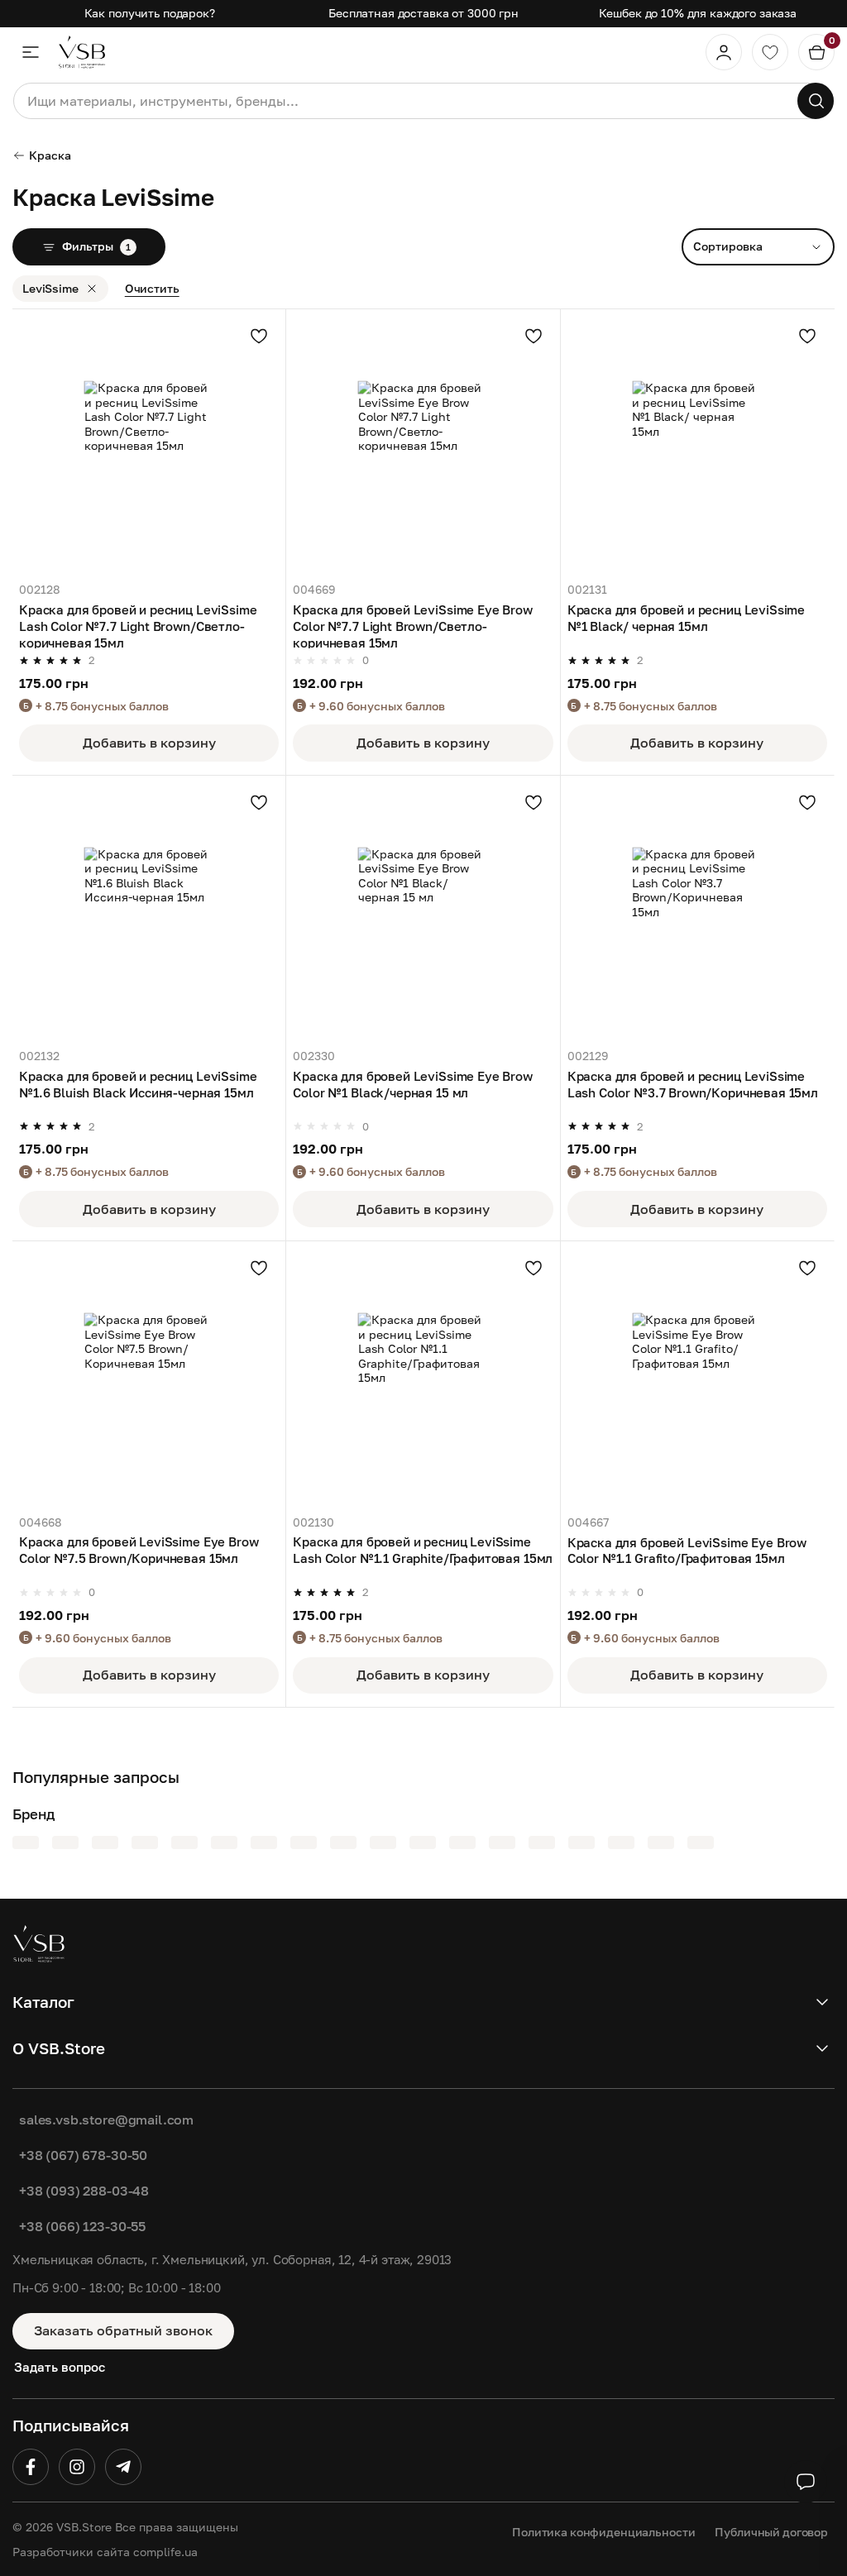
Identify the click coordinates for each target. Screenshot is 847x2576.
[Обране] (770, 52)
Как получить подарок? (150, 13)
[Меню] (31, 52)
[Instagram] (77, 2467)
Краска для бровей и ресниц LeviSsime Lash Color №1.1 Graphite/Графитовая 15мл (423, 1550)
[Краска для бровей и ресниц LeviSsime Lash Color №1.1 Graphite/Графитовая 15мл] (423, 1378)
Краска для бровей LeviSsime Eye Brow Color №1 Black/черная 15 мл (413, 1084)
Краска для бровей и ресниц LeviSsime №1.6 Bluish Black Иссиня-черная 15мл (138, 1084)
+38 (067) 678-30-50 (83, 2155)
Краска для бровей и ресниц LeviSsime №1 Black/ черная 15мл (687, 618)
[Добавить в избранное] (259, 336)
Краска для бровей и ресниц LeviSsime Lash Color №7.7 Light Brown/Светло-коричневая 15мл (138, 625)
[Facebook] (31, 2467)
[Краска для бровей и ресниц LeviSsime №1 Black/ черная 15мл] (697, 446)
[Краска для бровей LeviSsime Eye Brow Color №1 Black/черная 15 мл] (423, 912)
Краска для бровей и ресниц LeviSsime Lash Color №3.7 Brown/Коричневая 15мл (693, 1084)
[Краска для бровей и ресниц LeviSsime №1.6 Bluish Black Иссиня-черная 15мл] (149, 912)
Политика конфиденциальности (603, 2532)
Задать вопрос (60, 2367)
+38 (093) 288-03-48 (84, 2191)
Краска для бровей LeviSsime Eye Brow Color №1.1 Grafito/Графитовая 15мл (687, 1551)
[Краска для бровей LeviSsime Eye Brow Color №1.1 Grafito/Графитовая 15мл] (697, 1378)
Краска (50, 155)
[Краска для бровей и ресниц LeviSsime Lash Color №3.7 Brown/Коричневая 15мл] (697, 912)
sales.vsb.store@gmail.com (106, 2120)
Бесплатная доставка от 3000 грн (423, 13)
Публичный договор (771, 2532)
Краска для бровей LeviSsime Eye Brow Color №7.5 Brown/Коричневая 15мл (139, 1550)
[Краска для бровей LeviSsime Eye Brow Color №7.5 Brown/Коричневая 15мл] (149, 1378)
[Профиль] (724, 52)
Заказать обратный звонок (123, 2330)
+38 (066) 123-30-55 (82, 2226)
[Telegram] (123, 2467)
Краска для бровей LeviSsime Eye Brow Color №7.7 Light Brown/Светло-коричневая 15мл (413, 625)
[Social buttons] (806, 2482)
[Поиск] (816, 101)
